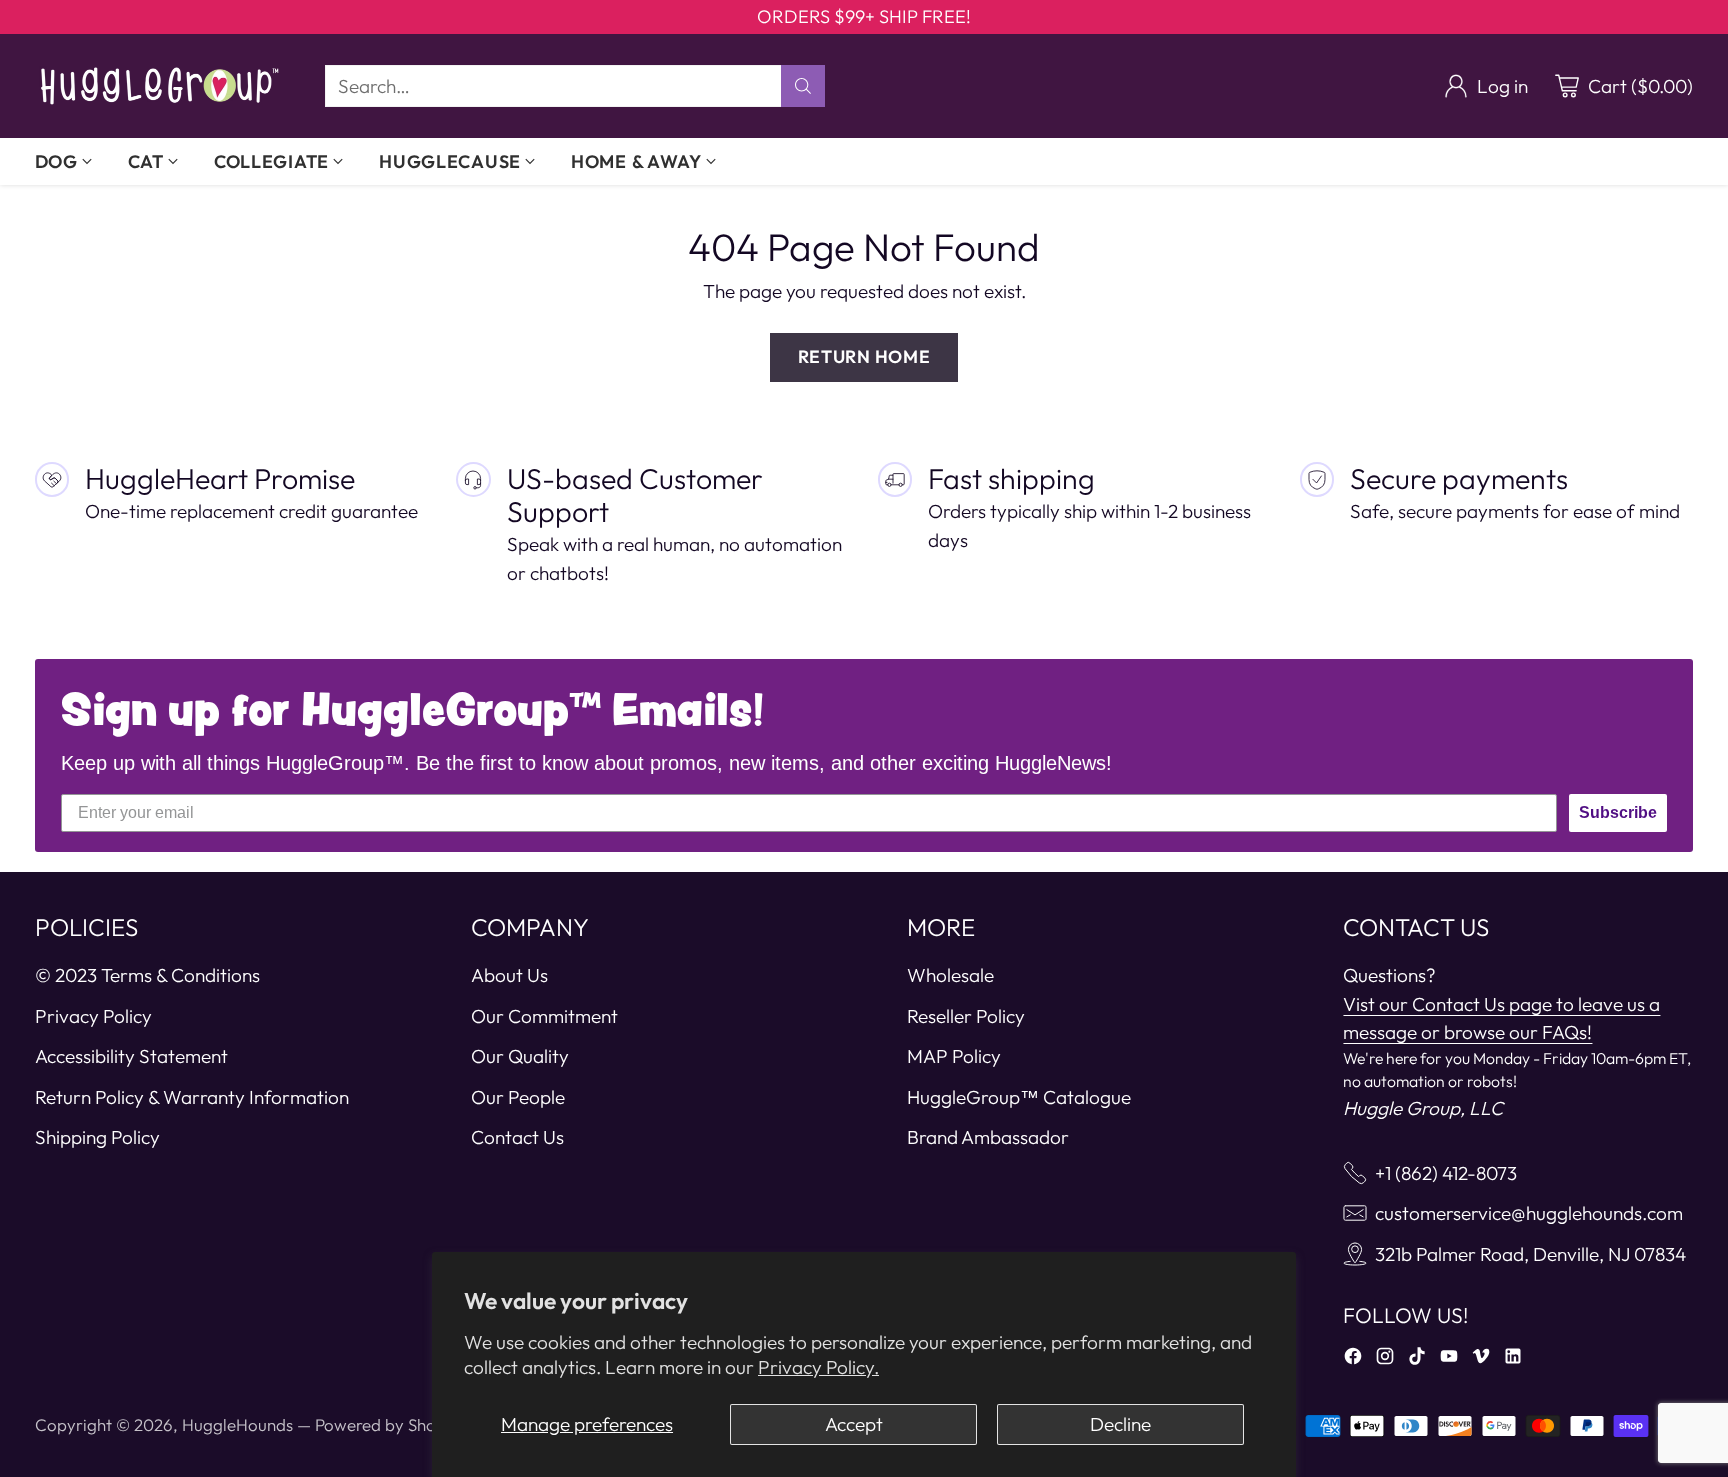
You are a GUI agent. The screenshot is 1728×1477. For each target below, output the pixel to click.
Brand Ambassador (988, 1137)
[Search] (803, 86)
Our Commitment (544, 1016)
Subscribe (1618, 812)
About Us (509, 975)
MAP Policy (954, 1056)
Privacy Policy (93, 1016)
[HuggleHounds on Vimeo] (1481, 1360)
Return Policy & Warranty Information (192, 1097)
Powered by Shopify (390, 1424)
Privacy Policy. (818, 1367)
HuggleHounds (237, 1424)
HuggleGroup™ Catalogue (1019, 1097)
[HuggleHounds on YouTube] (1449, 1360)
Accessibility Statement (131, 1056)
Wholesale (950, 975)
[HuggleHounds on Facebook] (1353, 1360)
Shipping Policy (97, 1137)
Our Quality (520, 1056)
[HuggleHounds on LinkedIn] (1513, 1360)
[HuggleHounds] (160, 86)
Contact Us (517, 1137)
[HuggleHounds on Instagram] (1385, 1360)
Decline (1120, 1424)
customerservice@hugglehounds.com (1529, 1213)
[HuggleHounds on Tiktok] (1417, 1360)
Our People (518, 1097)
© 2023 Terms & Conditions (147, 975)
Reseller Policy (966, 1016)
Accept (854, 1424)
